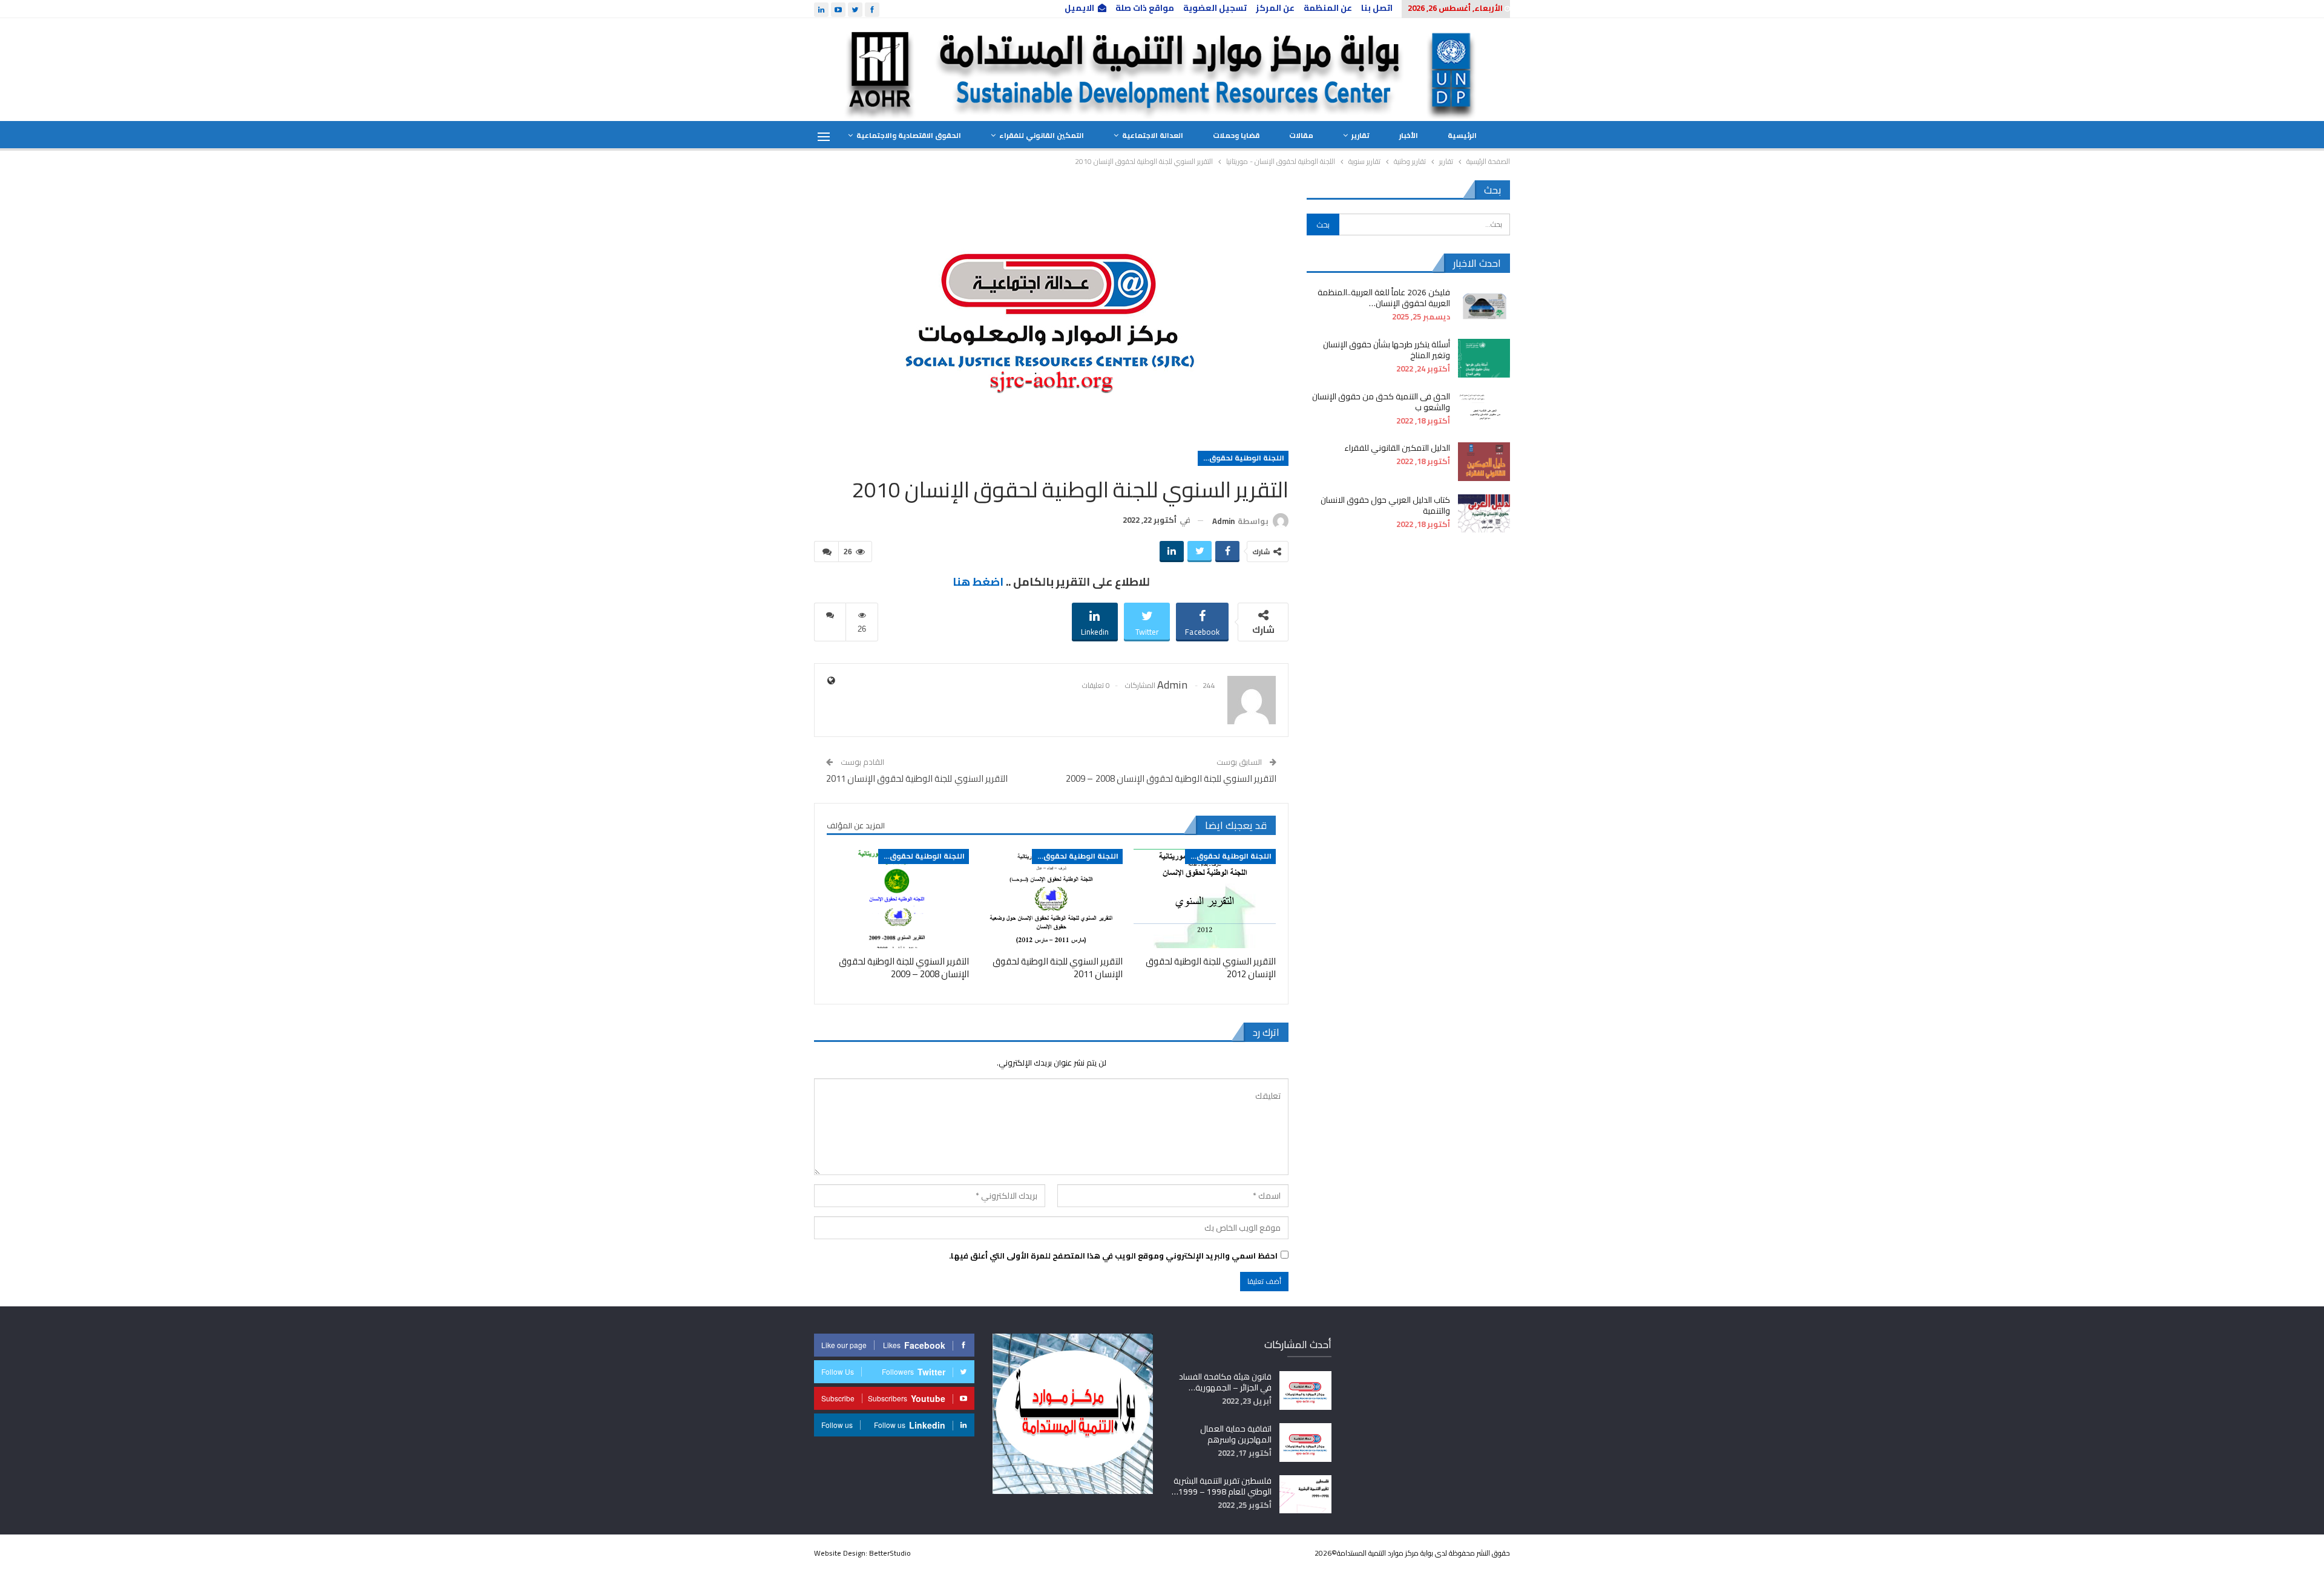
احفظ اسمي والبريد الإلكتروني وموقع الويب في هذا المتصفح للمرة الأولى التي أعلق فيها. (1113, 1256)
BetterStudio (890, 1553)
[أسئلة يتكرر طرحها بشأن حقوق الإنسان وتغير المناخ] (1484, 358)
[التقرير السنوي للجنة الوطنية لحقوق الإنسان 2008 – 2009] (898, 899)
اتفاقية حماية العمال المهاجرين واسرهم (1236, 1434)
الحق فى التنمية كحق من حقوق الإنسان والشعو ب (1381, 402)
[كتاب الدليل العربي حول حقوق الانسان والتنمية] (1484, 514)
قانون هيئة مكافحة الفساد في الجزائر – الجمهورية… (1225, 1382)
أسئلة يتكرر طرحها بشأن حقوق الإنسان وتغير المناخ (1387, 350)
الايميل (1079, 8)
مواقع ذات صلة (1145, 8)
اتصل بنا (1377, 8)
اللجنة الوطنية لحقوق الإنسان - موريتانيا (1241, 458)
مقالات (1301, 135)
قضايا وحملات (1236, 135)
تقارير (1361, 135)
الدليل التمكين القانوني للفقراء (1397, 448)
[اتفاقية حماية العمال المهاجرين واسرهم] (1305, 1443)
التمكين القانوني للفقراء (1042, 135)
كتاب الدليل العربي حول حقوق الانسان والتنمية (1385, 505)
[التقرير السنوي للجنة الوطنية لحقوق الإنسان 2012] (1205, 899)
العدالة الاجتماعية (1153, 135)
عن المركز (1275, 8)
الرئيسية (1462, 135)
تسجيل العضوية (1215, 8)
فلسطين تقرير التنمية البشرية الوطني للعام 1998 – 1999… (1222, 1486)
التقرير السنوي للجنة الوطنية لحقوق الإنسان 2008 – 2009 (1171, 778)
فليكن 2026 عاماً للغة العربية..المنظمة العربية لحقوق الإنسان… (1384, 298)
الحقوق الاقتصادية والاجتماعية (909, 135)
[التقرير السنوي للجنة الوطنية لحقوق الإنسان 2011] (1051, 899)
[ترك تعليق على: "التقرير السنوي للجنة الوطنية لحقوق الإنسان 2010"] (826, 552)
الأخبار (1409, 135)
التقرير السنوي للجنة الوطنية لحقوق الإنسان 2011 (917, 778)
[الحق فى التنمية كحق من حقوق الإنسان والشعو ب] (1484, 410)
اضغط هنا (978, 582)
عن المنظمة (1328, 8)
